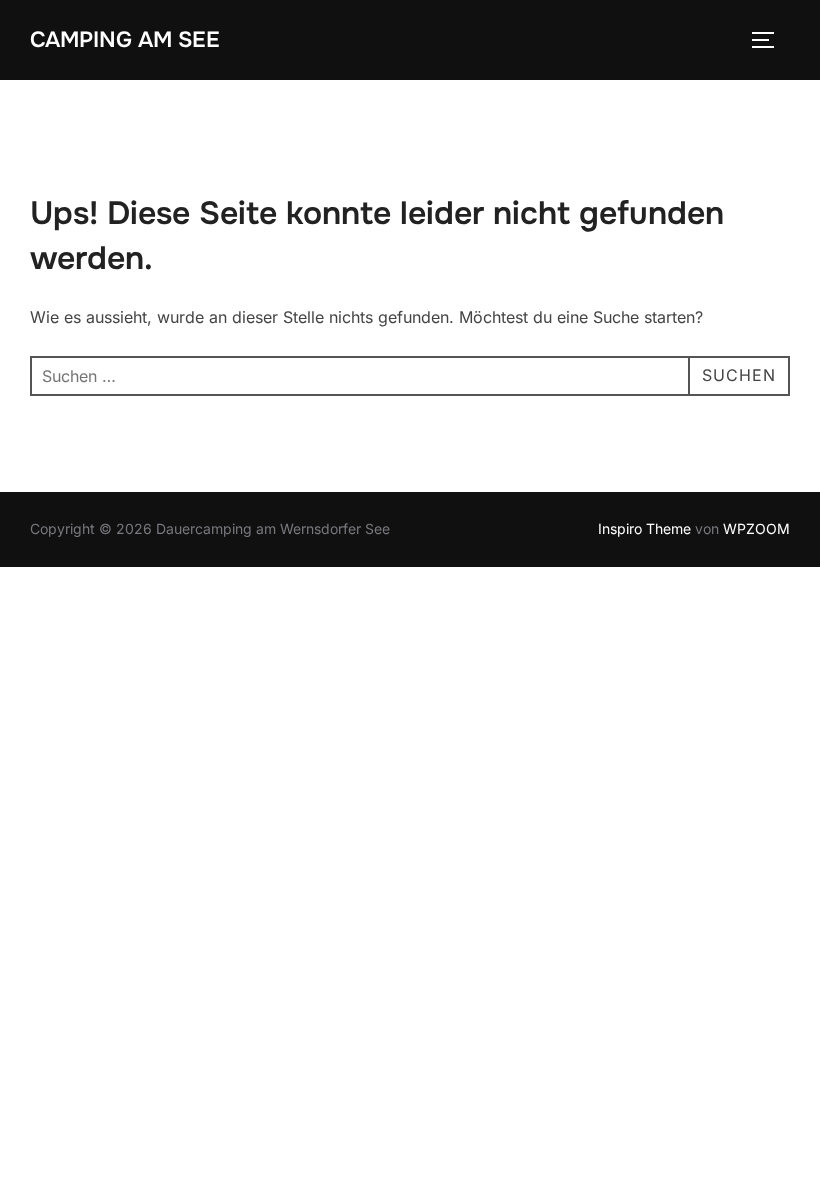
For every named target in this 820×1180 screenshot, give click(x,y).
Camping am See (125, 40)
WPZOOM (756, 528)
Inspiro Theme (644, 528)
